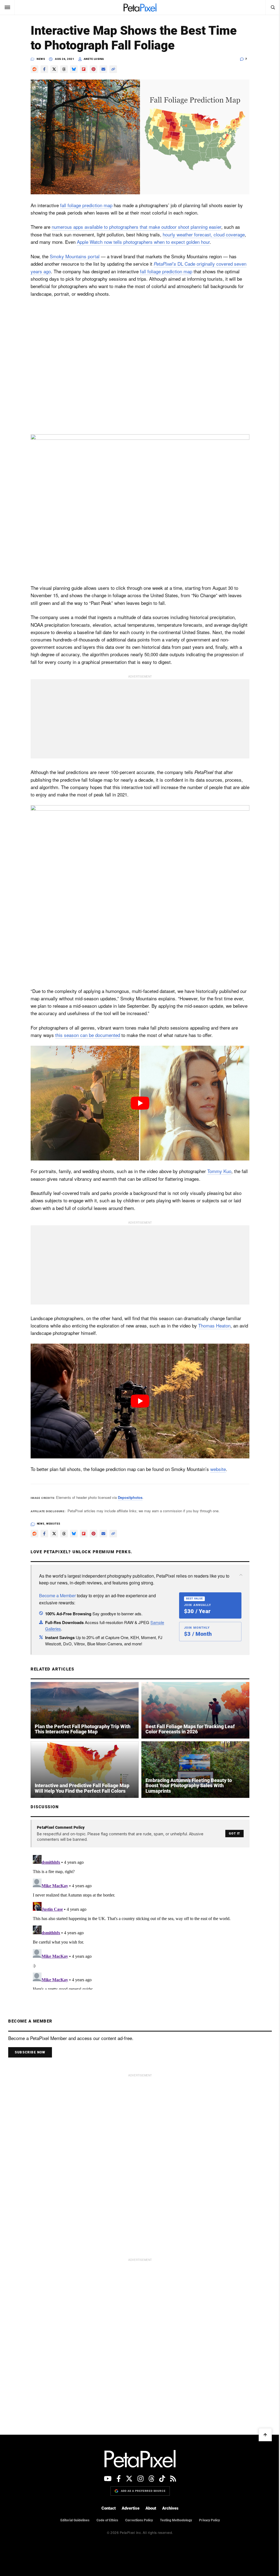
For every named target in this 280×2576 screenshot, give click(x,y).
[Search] (269, 7)
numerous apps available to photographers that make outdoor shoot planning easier (135, 227)
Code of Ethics (105, 2520)
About (149, 2508)
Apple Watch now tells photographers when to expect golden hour (141, 242)
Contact (107, 2508)
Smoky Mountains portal (73, 256)
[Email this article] (101, 69)
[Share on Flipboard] (82, 69)
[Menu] (7, 7)
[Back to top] (261, 2435)
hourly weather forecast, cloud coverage (202, 234)
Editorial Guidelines (73, 2520)
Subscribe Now (30, 2052)
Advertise (129, 2508)
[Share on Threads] (62, 69)
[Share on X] (52, 69)
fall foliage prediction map (84, 205)
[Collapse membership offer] (239, 1575)
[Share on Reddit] (33, 69)
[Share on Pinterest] (92, 69)
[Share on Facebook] (42, 69)
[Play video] (138, 1103)
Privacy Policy (207, 2520)
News (39, 59)
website (216, 1469)
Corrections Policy (137, 2520)
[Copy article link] (111, 69)
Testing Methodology (174, 2520)
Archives (168, 2508)
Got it (233, 1834)
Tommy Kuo (217, 1171)
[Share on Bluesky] (72, 69)
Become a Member (56, 1595)
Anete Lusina (92, 59)
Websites (51, 1524)
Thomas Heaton (212, 1325)
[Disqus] (138, 1921)
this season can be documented (86, 1035)
